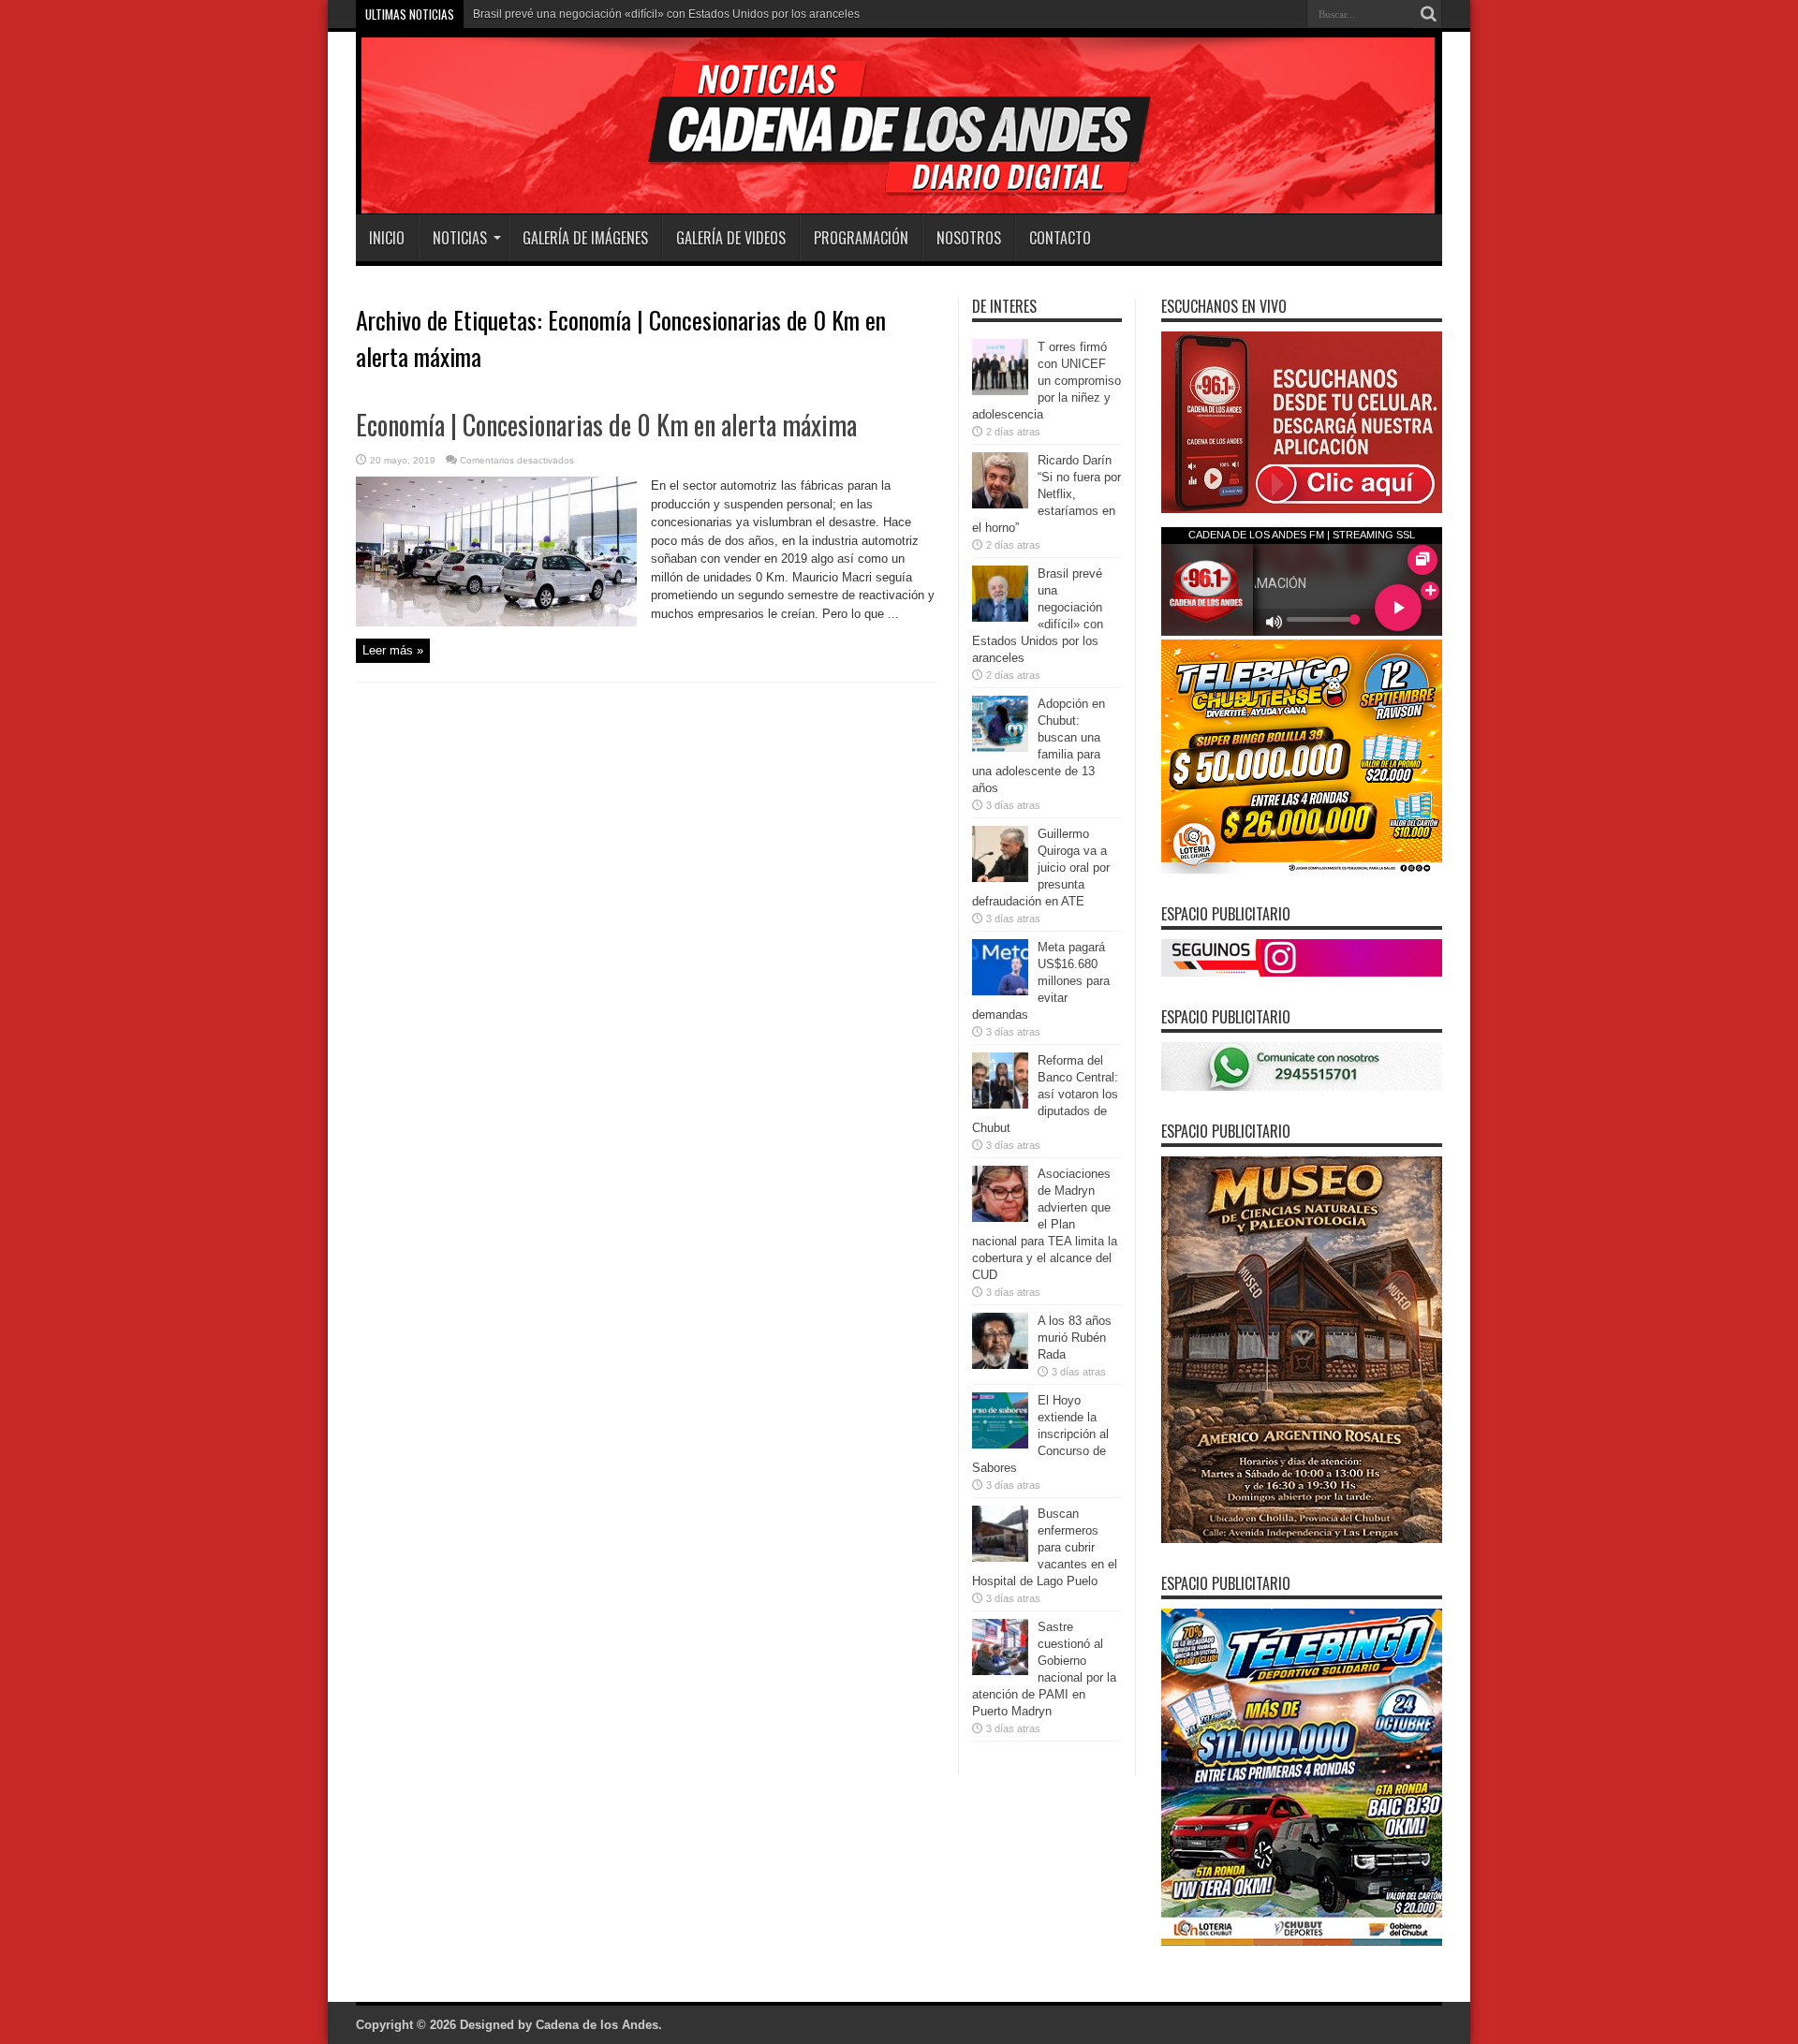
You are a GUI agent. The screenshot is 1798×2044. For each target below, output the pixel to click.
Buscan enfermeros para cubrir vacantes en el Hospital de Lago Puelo (1045, 1547)
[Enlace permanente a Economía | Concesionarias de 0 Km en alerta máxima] (496, 622)
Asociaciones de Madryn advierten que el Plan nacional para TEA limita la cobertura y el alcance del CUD (1045, 1224)
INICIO (387, 238)
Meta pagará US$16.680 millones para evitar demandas (1041, 981)
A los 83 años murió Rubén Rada (1075, 1338)
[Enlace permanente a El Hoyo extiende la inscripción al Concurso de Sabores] (1000, 1444)
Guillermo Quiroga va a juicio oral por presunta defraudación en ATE (1041, 868)
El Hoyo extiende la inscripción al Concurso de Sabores (1040, 1434)
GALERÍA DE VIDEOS (731, 238)
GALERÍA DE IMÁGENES (585, 238)
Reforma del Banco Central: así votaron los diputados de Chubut (1045, 1094)
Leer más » (393, 650)
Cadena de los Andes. (599, 2025)
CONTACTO (1060, 238)
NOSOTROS (969, 238)
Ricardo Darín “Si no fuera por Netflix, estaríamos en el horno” (1046, 494)
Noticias (460, 238)
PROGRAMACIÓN (861, 238)
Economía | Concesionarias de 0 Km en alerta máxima (606, 425)
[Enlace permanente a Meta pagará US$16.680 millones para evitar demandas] (1000, 991)
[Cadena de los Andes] (619, 168)
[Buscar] (1428, 14)
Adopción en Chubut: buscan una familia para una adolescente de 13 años (663, 14)
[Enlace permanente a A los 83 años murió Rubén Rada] (1000, 1365)
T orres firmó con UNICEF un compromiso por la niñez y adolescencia (1046, 381)
